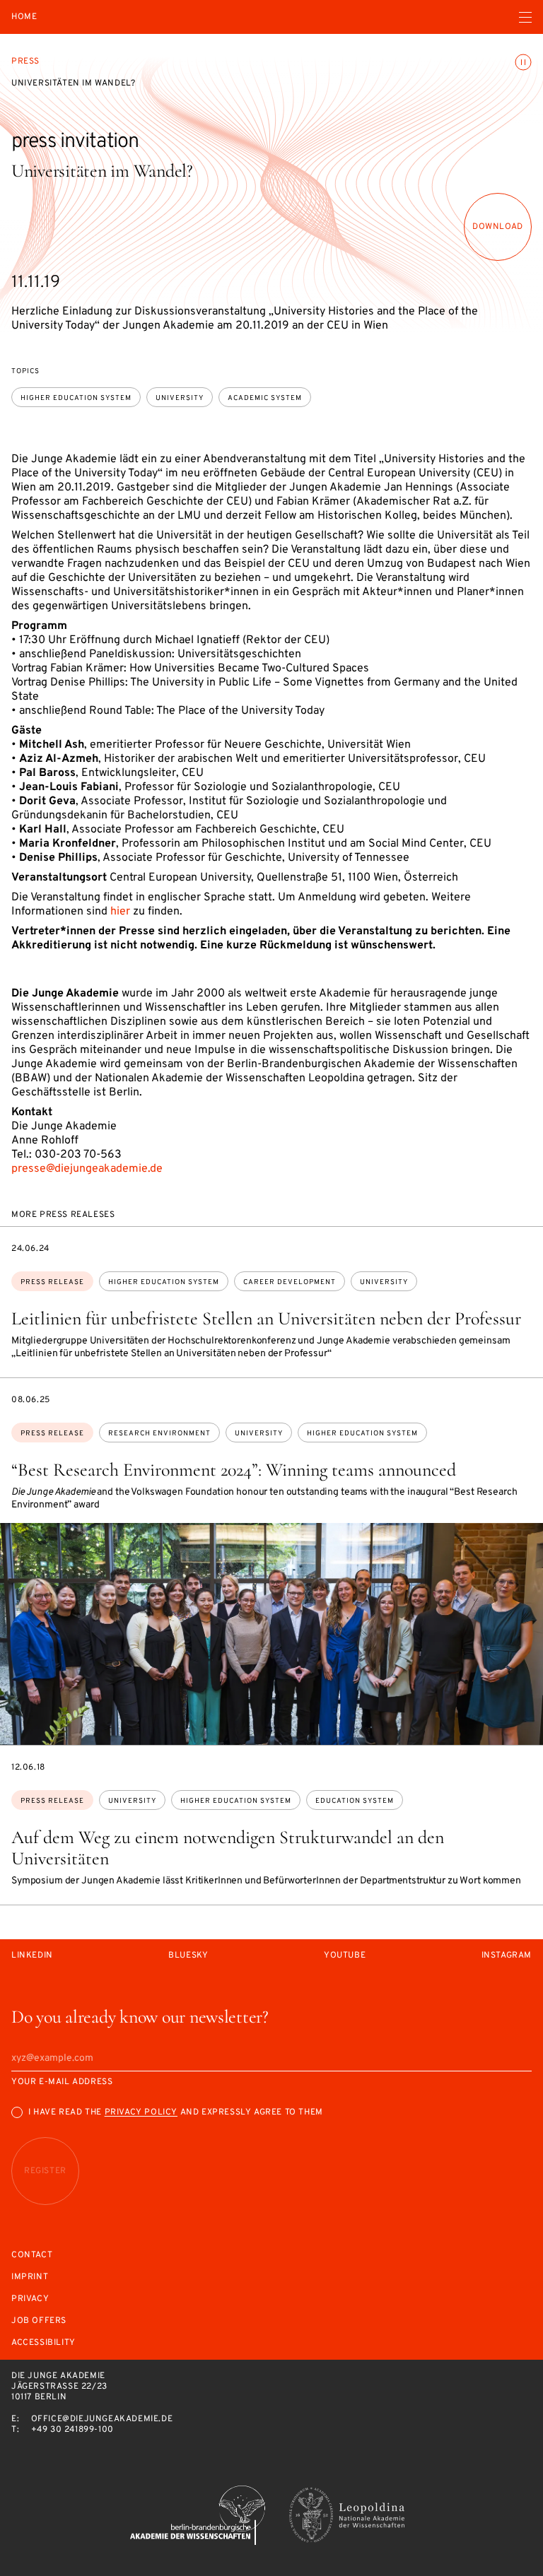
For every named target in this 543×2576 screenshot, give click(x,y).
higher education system (76, 398)
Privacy (30, 2299)
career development (290, 1282)
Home (24, 17)
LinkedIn (32, 1956)
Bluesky (188, 1956)
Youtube (345, 1956)
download (498, 227)
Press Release (52, 1282)
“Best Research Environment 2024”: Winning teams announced (234, 1470)
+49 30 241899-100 (72, 2430)
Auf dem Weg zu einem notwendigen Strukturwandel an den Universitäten (228, 1848)
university (180, 398)
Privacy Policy (141, 2112)
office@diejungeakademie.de (102, 2419)
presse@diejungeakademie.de (87, 1169)
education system (355, 1801)
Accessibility (43, 2343)
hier (120, 912)
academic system (265, 398)
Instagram (507, 1956)
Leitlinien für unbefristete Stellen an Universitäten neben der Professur (266, 1318)
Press (25, 61)
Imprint (30, 2277)
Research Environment (159, 1434)
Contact (32, 2256)
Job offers (39, 2321)
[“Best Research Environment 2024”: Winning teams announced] (271, 1634)
